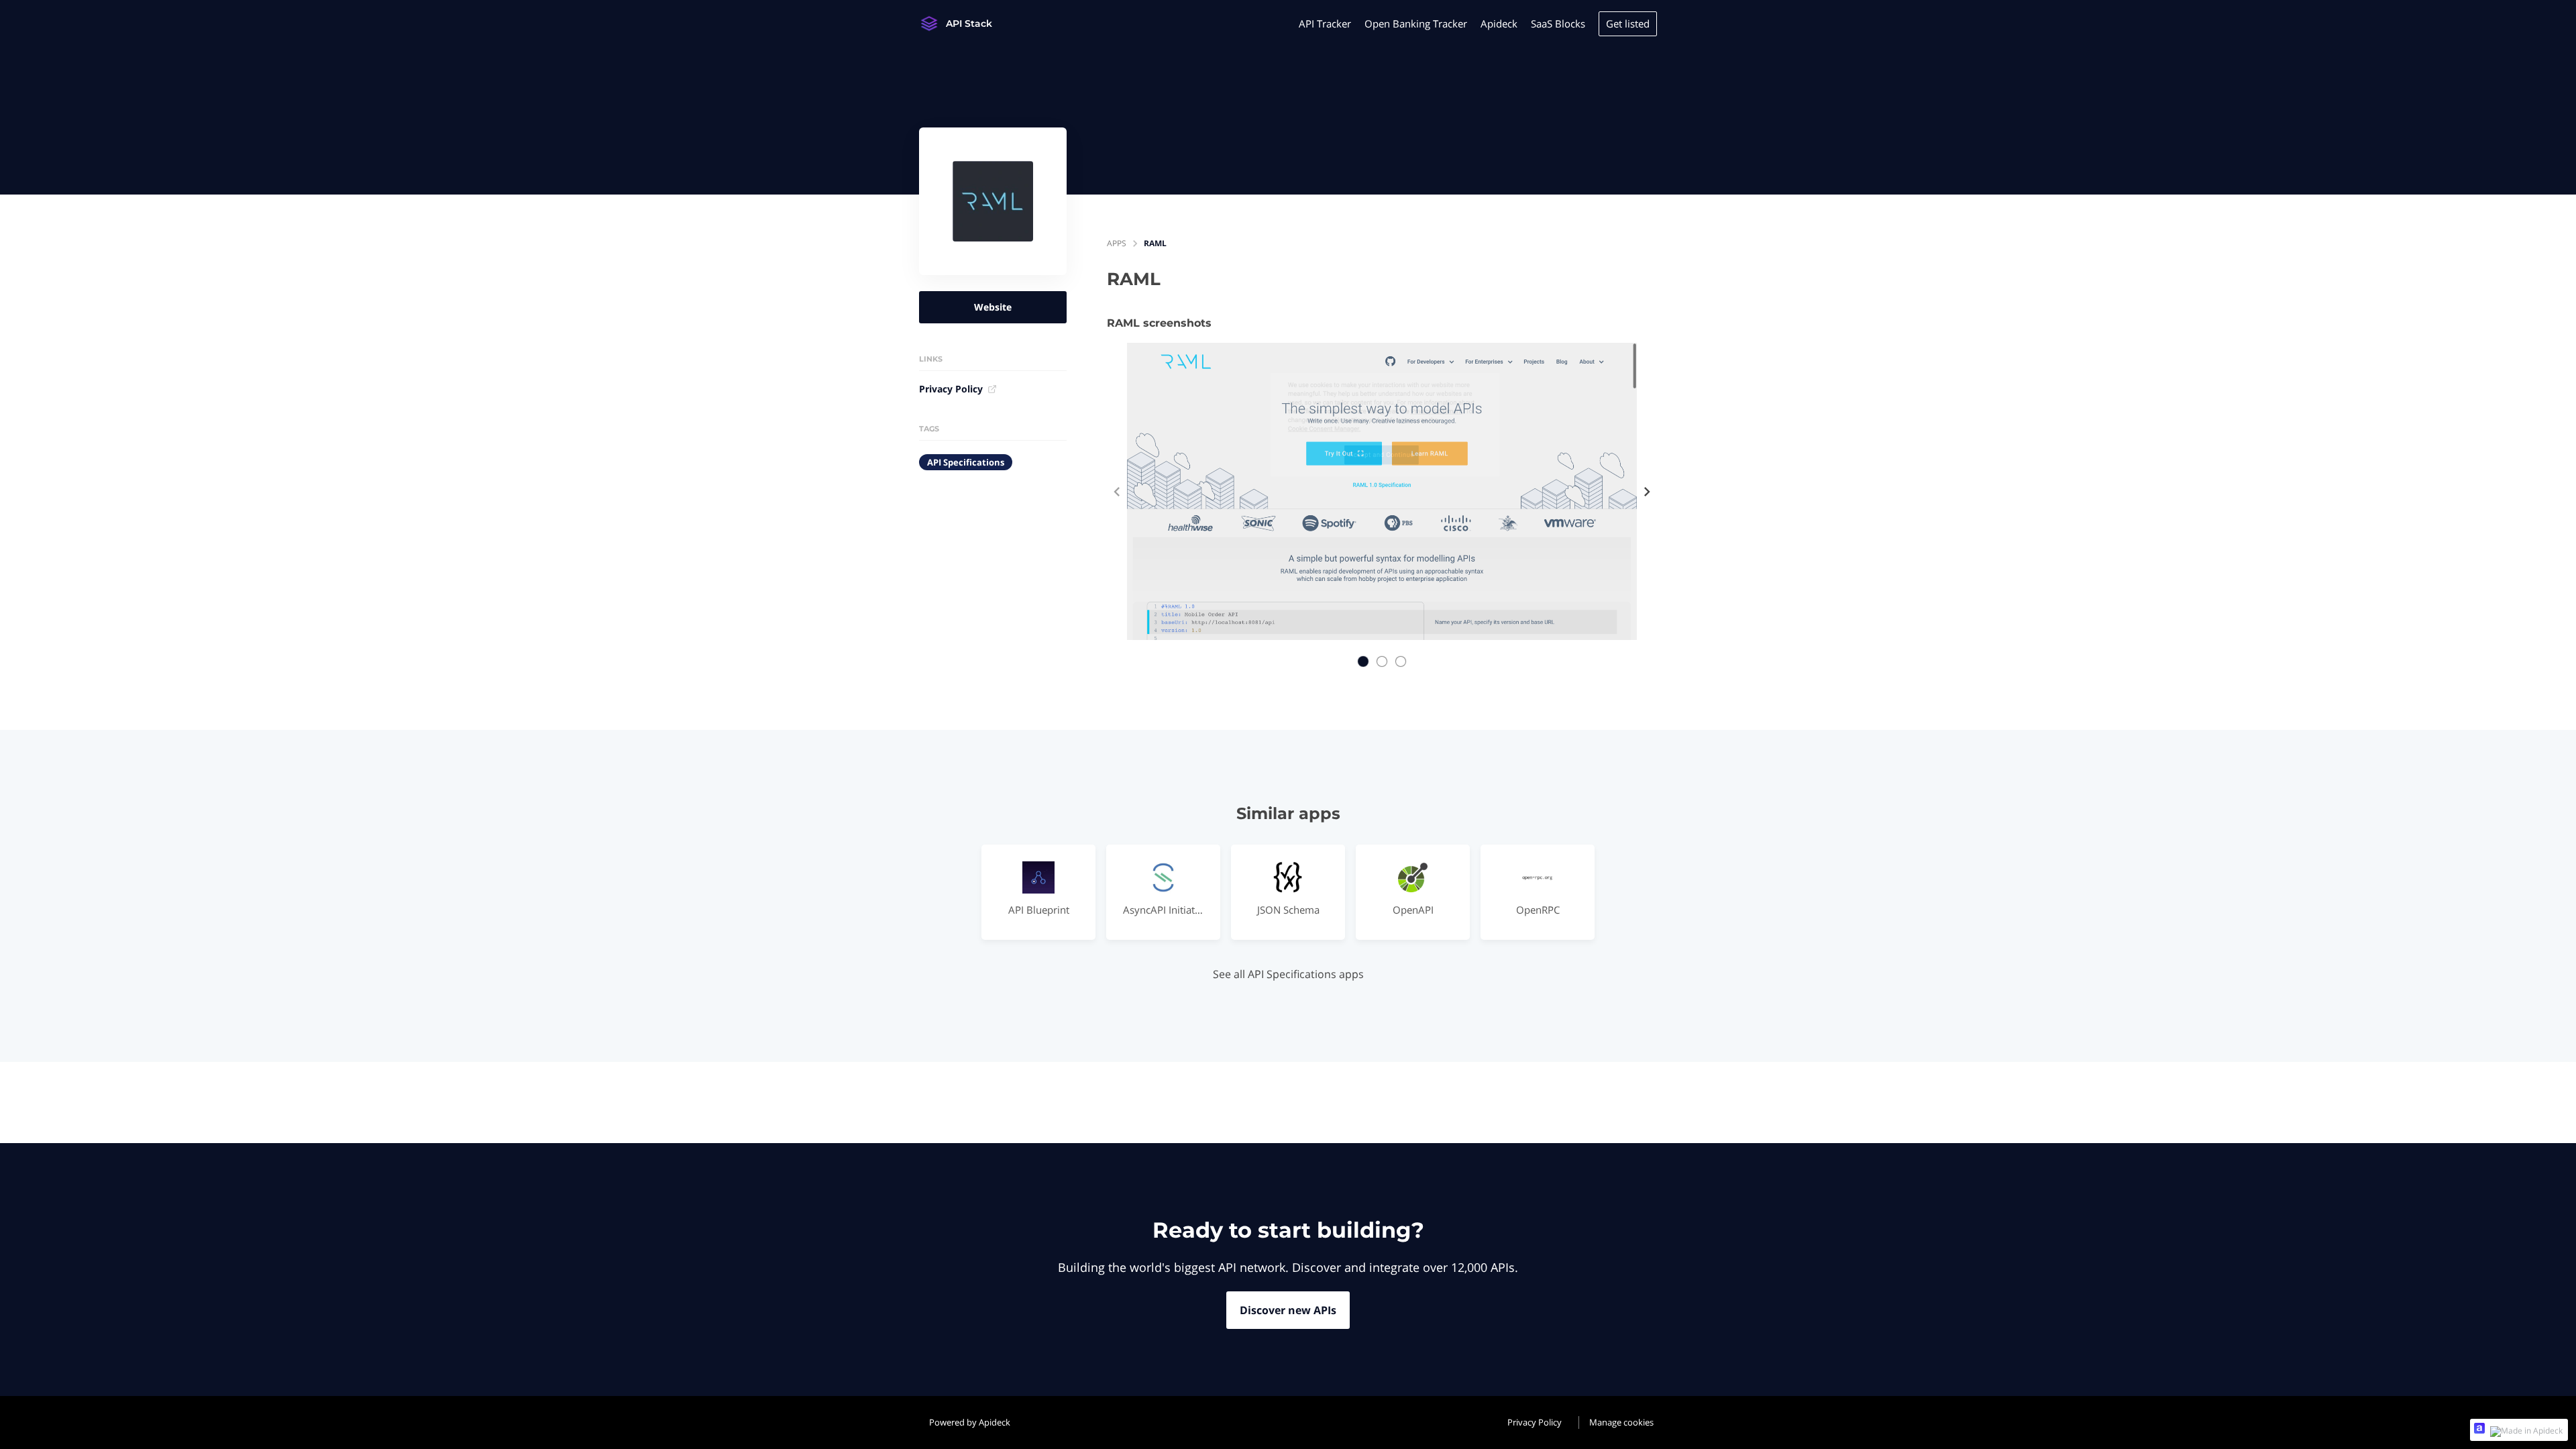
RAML (1155, 243)
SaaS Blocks (1558, 23)
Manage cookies (1621, 1422)
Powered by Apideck (970, 1422)
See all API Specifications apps (1288, 974)
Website (993, 307)
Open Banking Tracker (1416, 23)
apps (1117, 243)
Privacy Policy (951, 389)
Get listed (1628, 23)
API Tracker (1325, 23)
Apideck (1499, 23)
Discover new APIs (1288, 1310)
